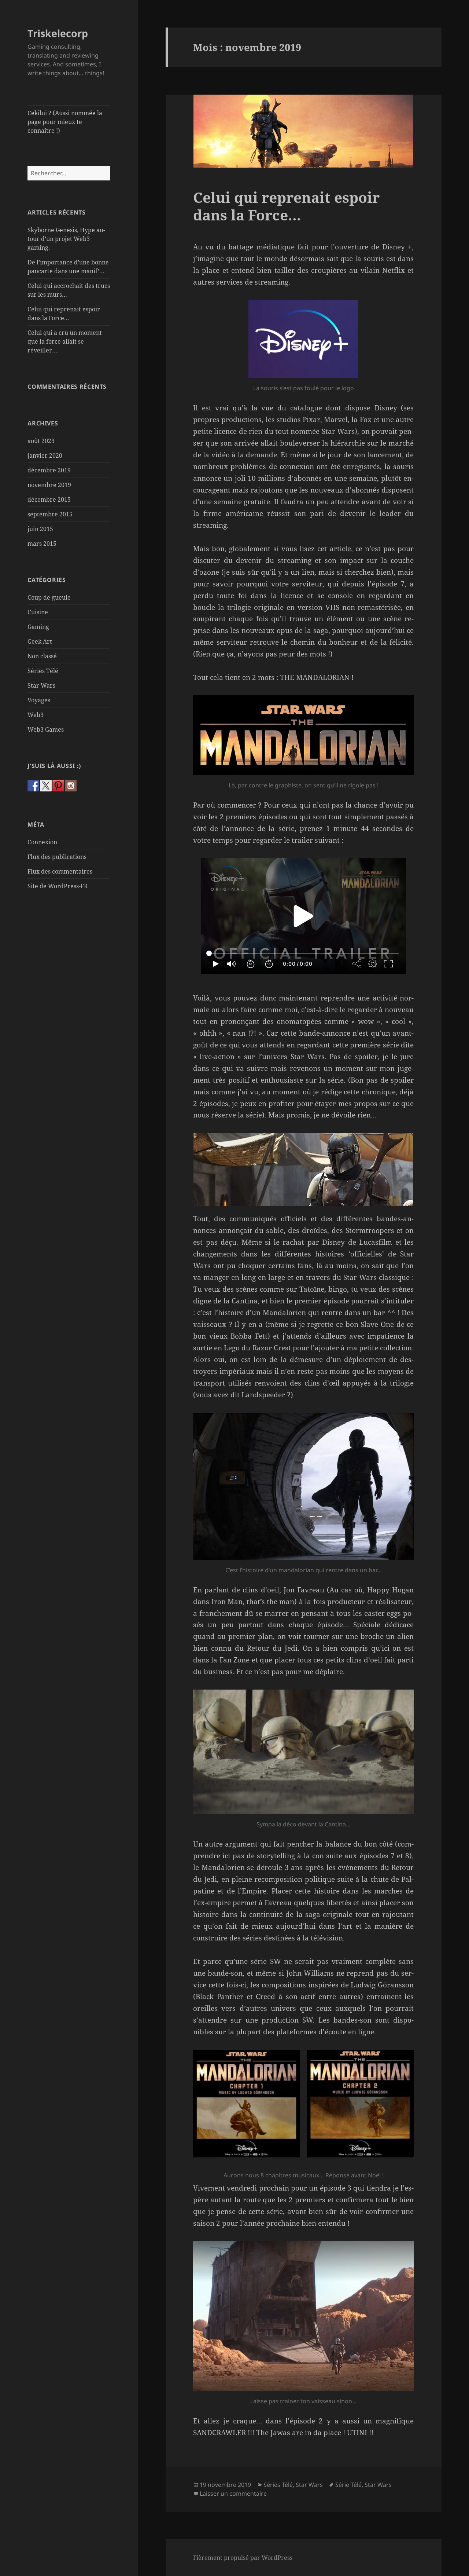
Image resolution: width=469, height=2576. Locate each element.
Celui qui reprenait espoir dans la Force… (286, 206)
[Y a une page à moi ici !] (33, 786)
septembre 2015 (50, 514)
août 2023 (41, 441)
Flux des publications (57, 857)
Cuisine (38, 612)
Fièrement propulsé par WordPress (243, 2558)
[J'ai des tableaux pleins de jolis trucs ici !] (58, 786)
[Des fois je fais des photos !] (71, 786)
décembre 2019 (49, 470)
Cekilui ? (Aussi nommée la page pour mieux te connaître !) (65, 122)
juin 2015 (40, 529)
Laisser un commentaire (233, 2493)
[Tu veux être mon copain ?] (46, 786)
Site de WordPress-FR (58, 886)
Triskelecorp (58, 33)
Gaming (38, 627)
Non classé (42, 656)
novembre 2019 (49, 485)
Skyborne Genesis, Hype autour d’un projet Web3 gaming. (66, 239)
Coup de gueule (49, 597)
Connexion (42, 842)
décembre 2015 (49, 500)
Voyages (39, 700)
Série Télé (348, 2485)
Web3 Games (46, 729)
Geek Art (40, 641)
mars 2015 (42, 544)
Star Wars (41, 685)
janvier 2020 (45, 455)
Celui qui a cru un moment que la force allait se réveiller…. (65, 341)
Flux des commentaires (60, 871)
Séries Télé (43, 671)
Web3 (36, 715)
